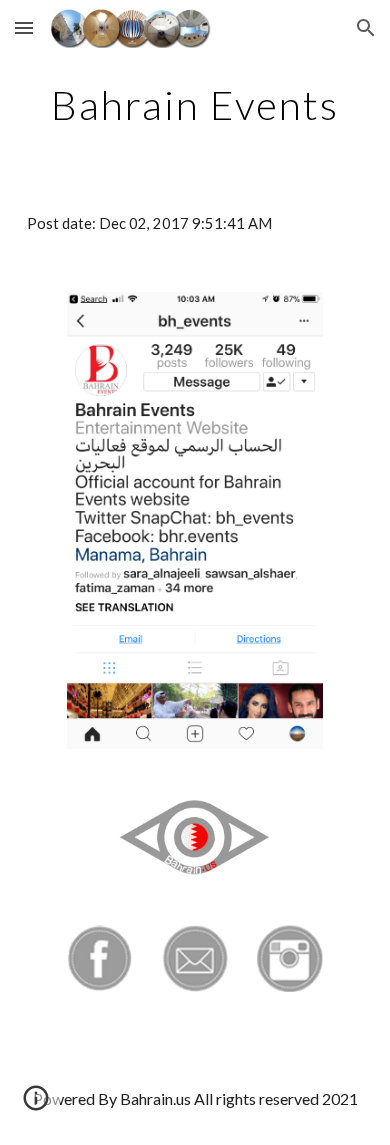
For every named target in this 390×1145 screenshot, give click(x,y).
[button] (24, 27)
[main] (195, 105)
